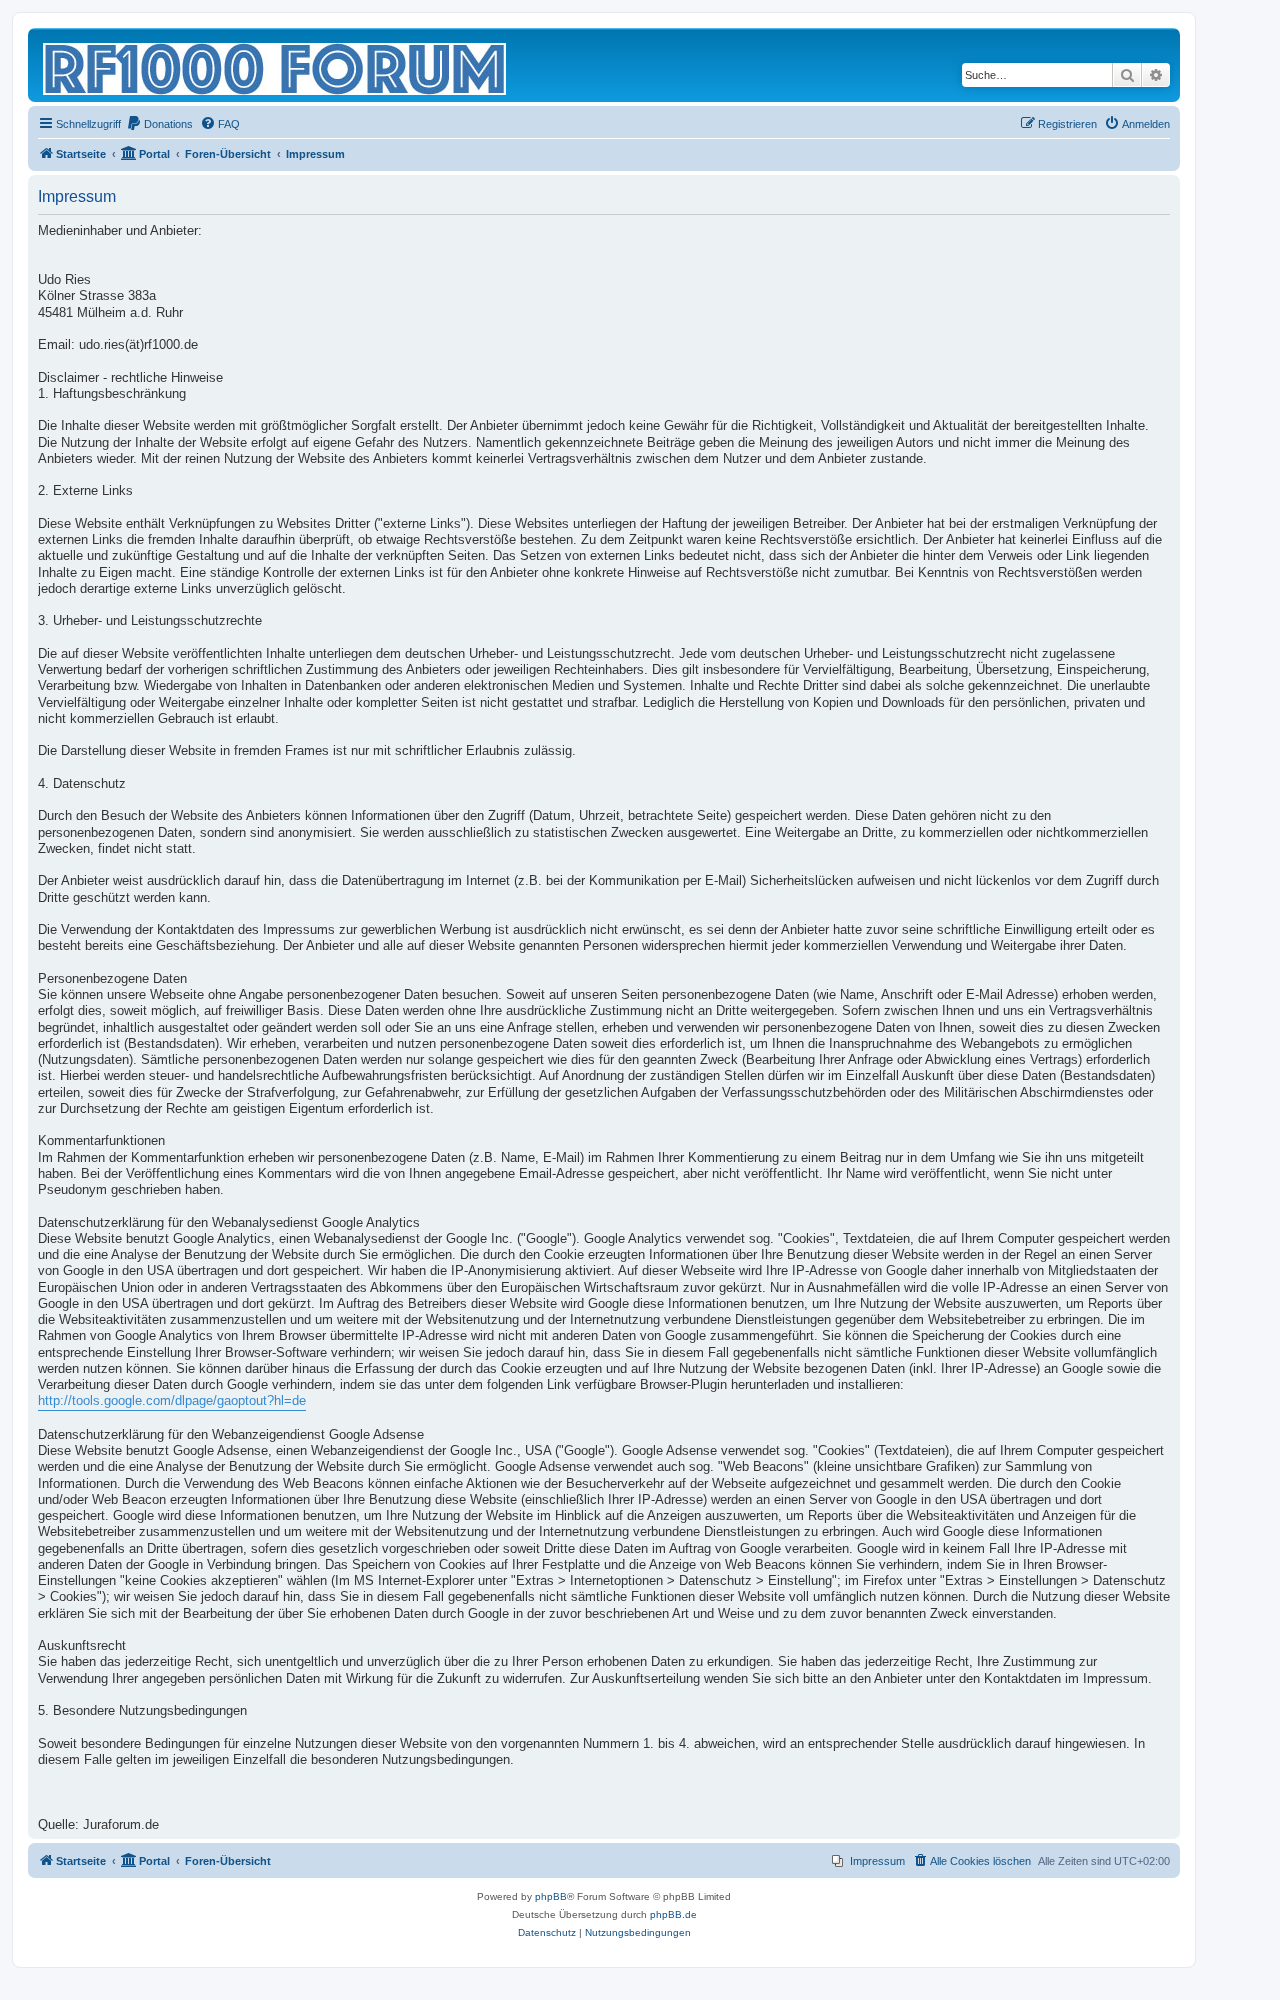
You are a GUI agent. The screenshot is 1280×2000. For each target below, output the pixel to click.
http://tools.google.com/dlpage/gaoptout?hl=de (172, 1401)
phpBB (551, 1896)
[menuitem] (159, 124)
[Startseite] (276, 65)
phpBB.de (673, 1914)
